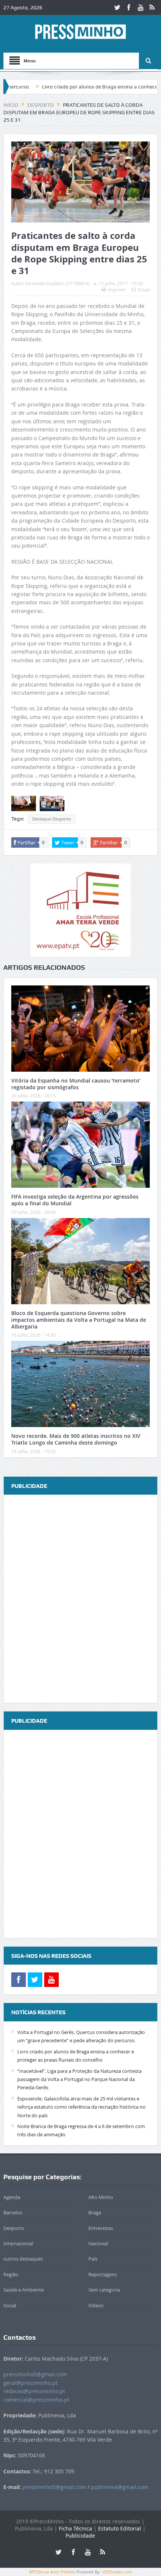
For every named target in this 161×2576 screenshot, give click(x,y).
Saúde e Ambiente (24, 2290)
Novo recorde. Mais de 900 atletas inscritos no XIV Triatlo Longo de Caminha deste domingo (76, 1439)
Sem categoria (104, 2290)
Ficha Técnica (75, 2528)
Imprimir (117, 290)
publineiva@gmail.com (120, 2487)
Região (11, 2274)
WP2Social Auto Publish (52, 2572)
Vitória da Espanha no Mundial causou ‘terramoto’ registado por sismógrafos (76, 1084)
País (93, 2259)
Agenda (12, 2197)
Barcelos (13, 2212)
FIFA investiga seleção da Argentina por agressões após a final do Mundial (75, 1200)
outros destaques (23, 2259)
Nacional (98, 2243)
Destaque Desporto (52, 819)
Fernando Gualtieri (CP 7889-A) (57, 283)
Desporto (14, 2228)
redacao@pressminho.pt (34, 2391)
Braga (95, 2212)
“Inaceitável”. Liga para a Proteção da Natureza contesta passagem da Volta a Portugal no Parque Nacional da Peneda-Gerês (79, 2079)
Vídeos (96, 2305)
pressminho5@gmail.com (35, 2374)
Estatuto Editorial (120, 2528)
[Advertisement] (80, 1600)
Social (10, 2305)
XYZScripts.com (117, 2572)
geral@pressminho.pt (31, 2383)
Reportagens (103, 2274)
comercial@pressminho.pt (36, 2400)
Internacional (18, 2243)
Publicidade (80, 2535)
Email (144, 290)
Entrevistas (101, 2228)
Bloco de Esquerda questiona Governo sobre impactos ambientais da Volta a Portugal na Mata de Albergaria (79, 1320)
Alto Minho (101, 2197)
